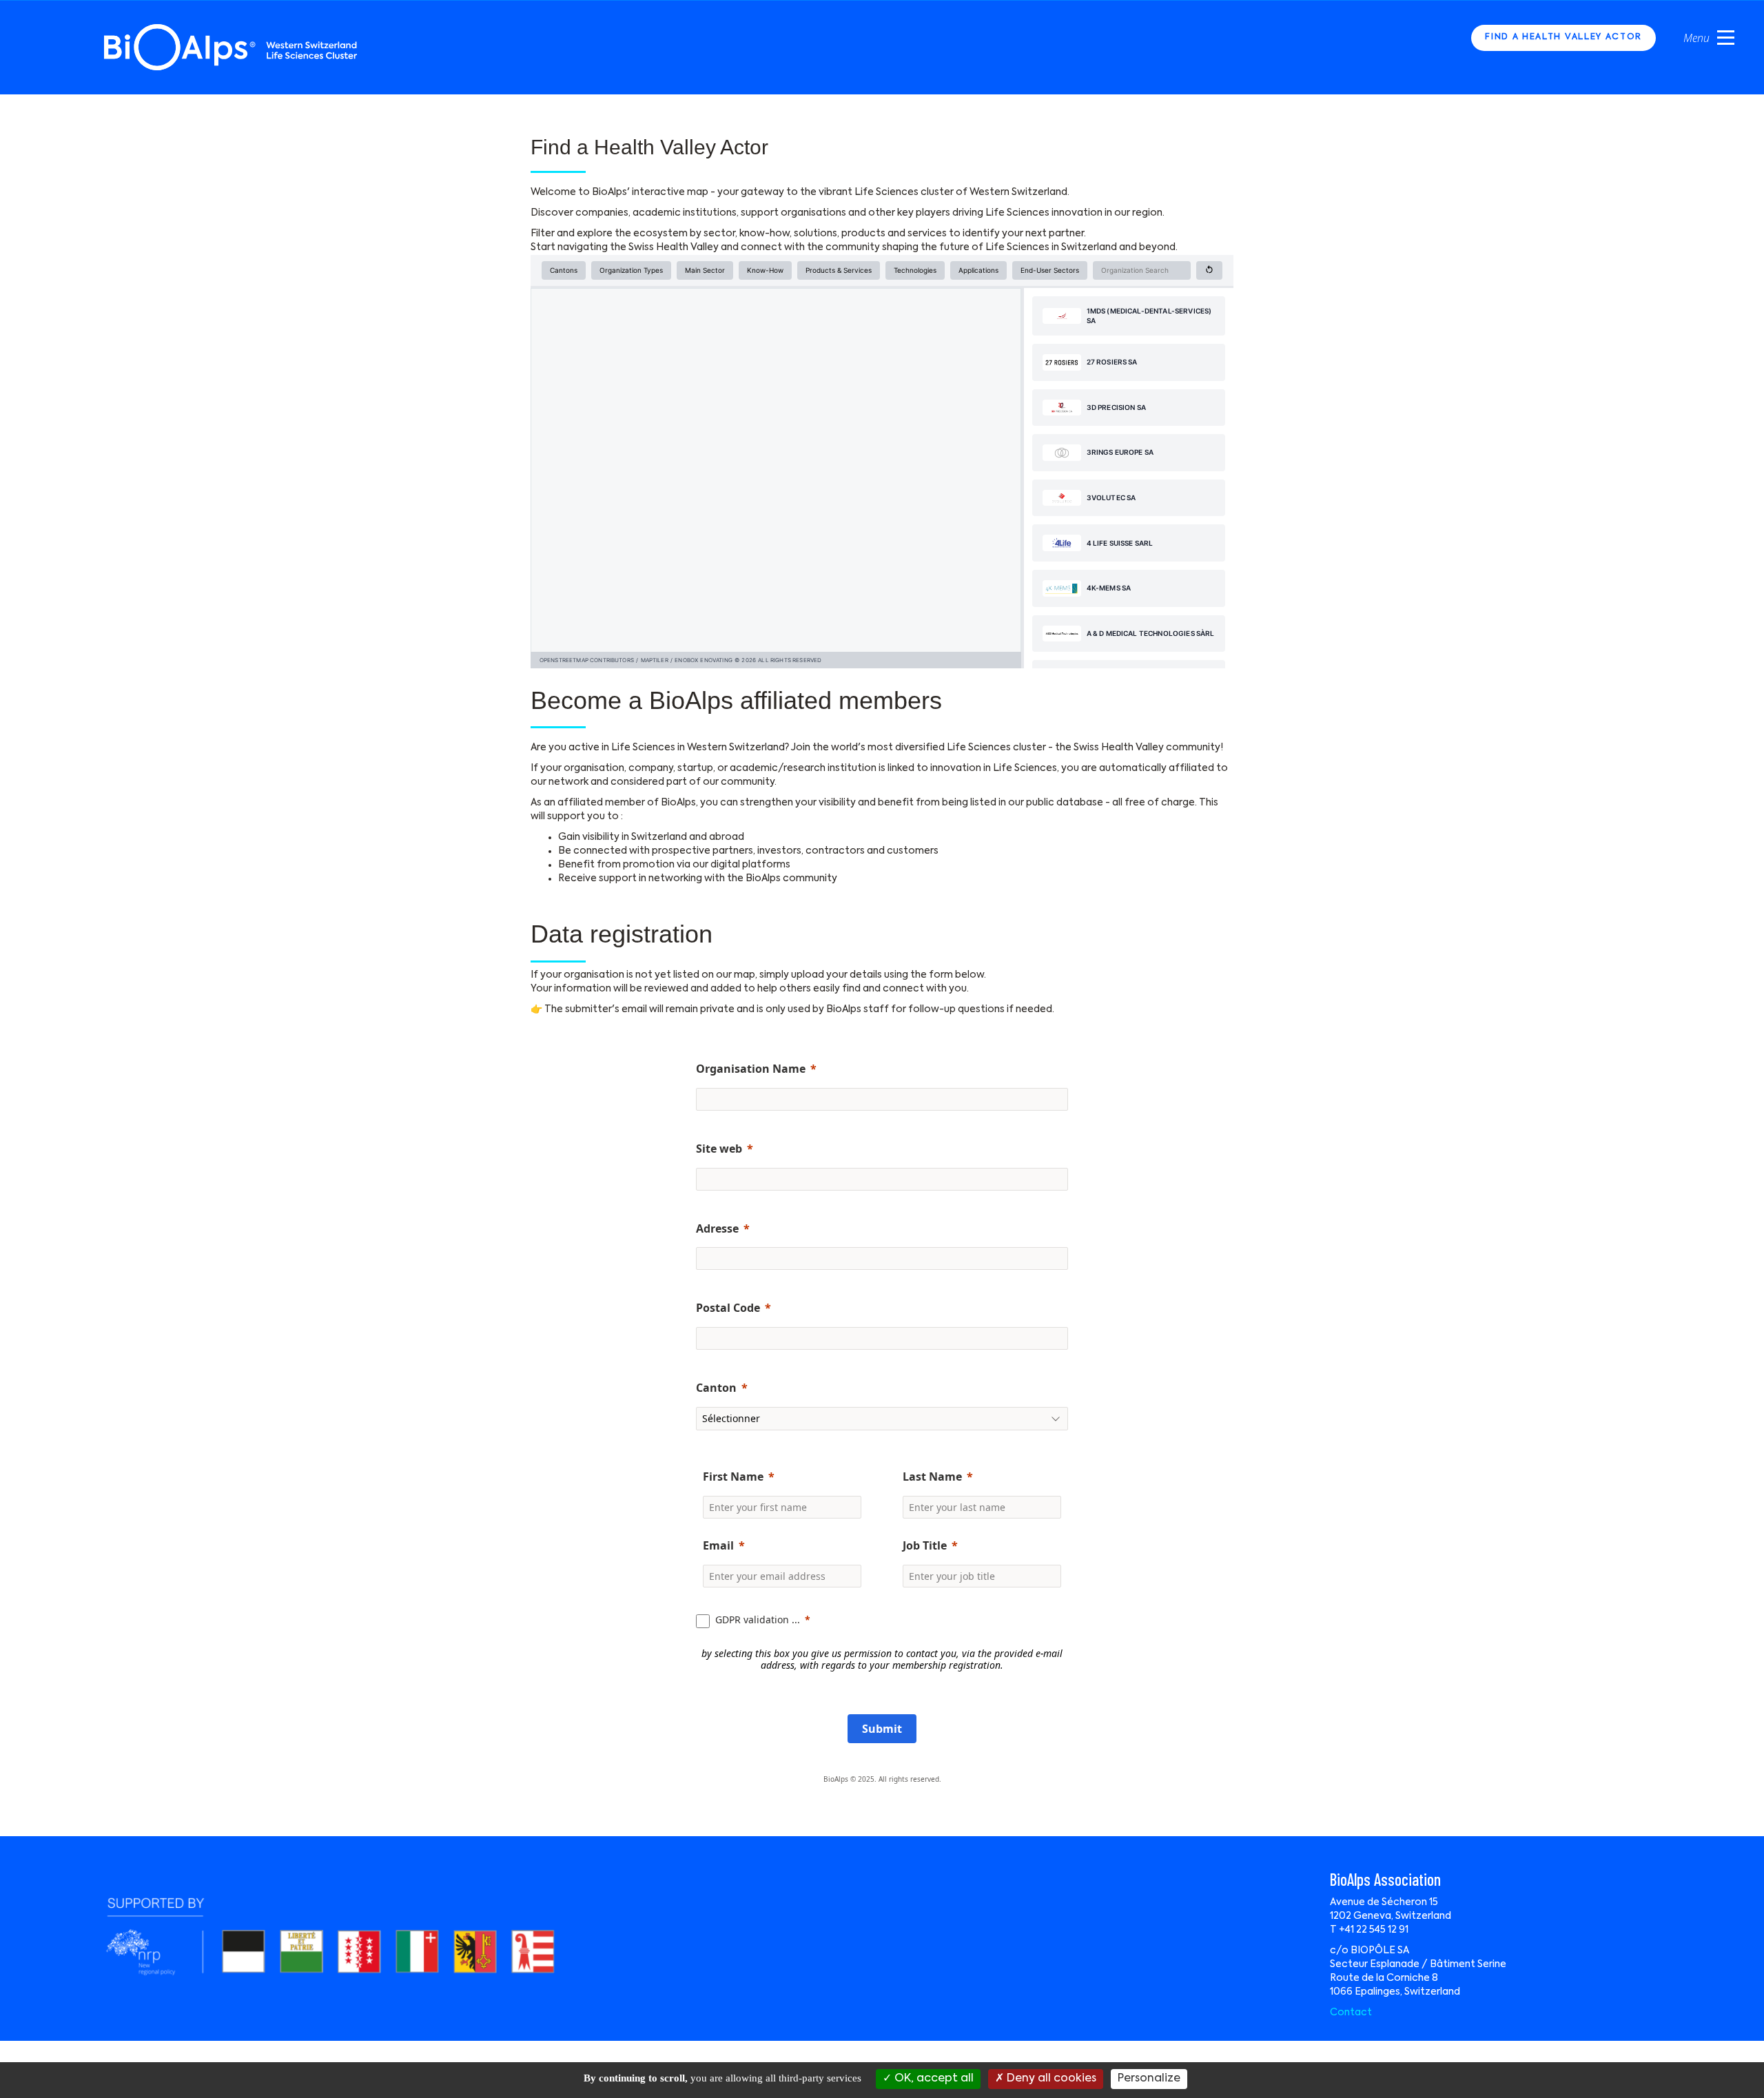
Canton (716, 1388)
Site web (719, 1149)
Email (718, 1545)
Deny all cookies (1050, 2079)
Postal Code (728, 1308)
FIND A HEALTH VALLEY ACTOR (1563, 37)
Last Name (932, 1477)
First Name (733, 1477)
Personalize (1149, 2079)
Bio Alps (232, 47)
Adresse (717, 1228)
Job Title (925, 1545)
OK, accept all (933, 2079)
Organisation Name (751, 1069)
